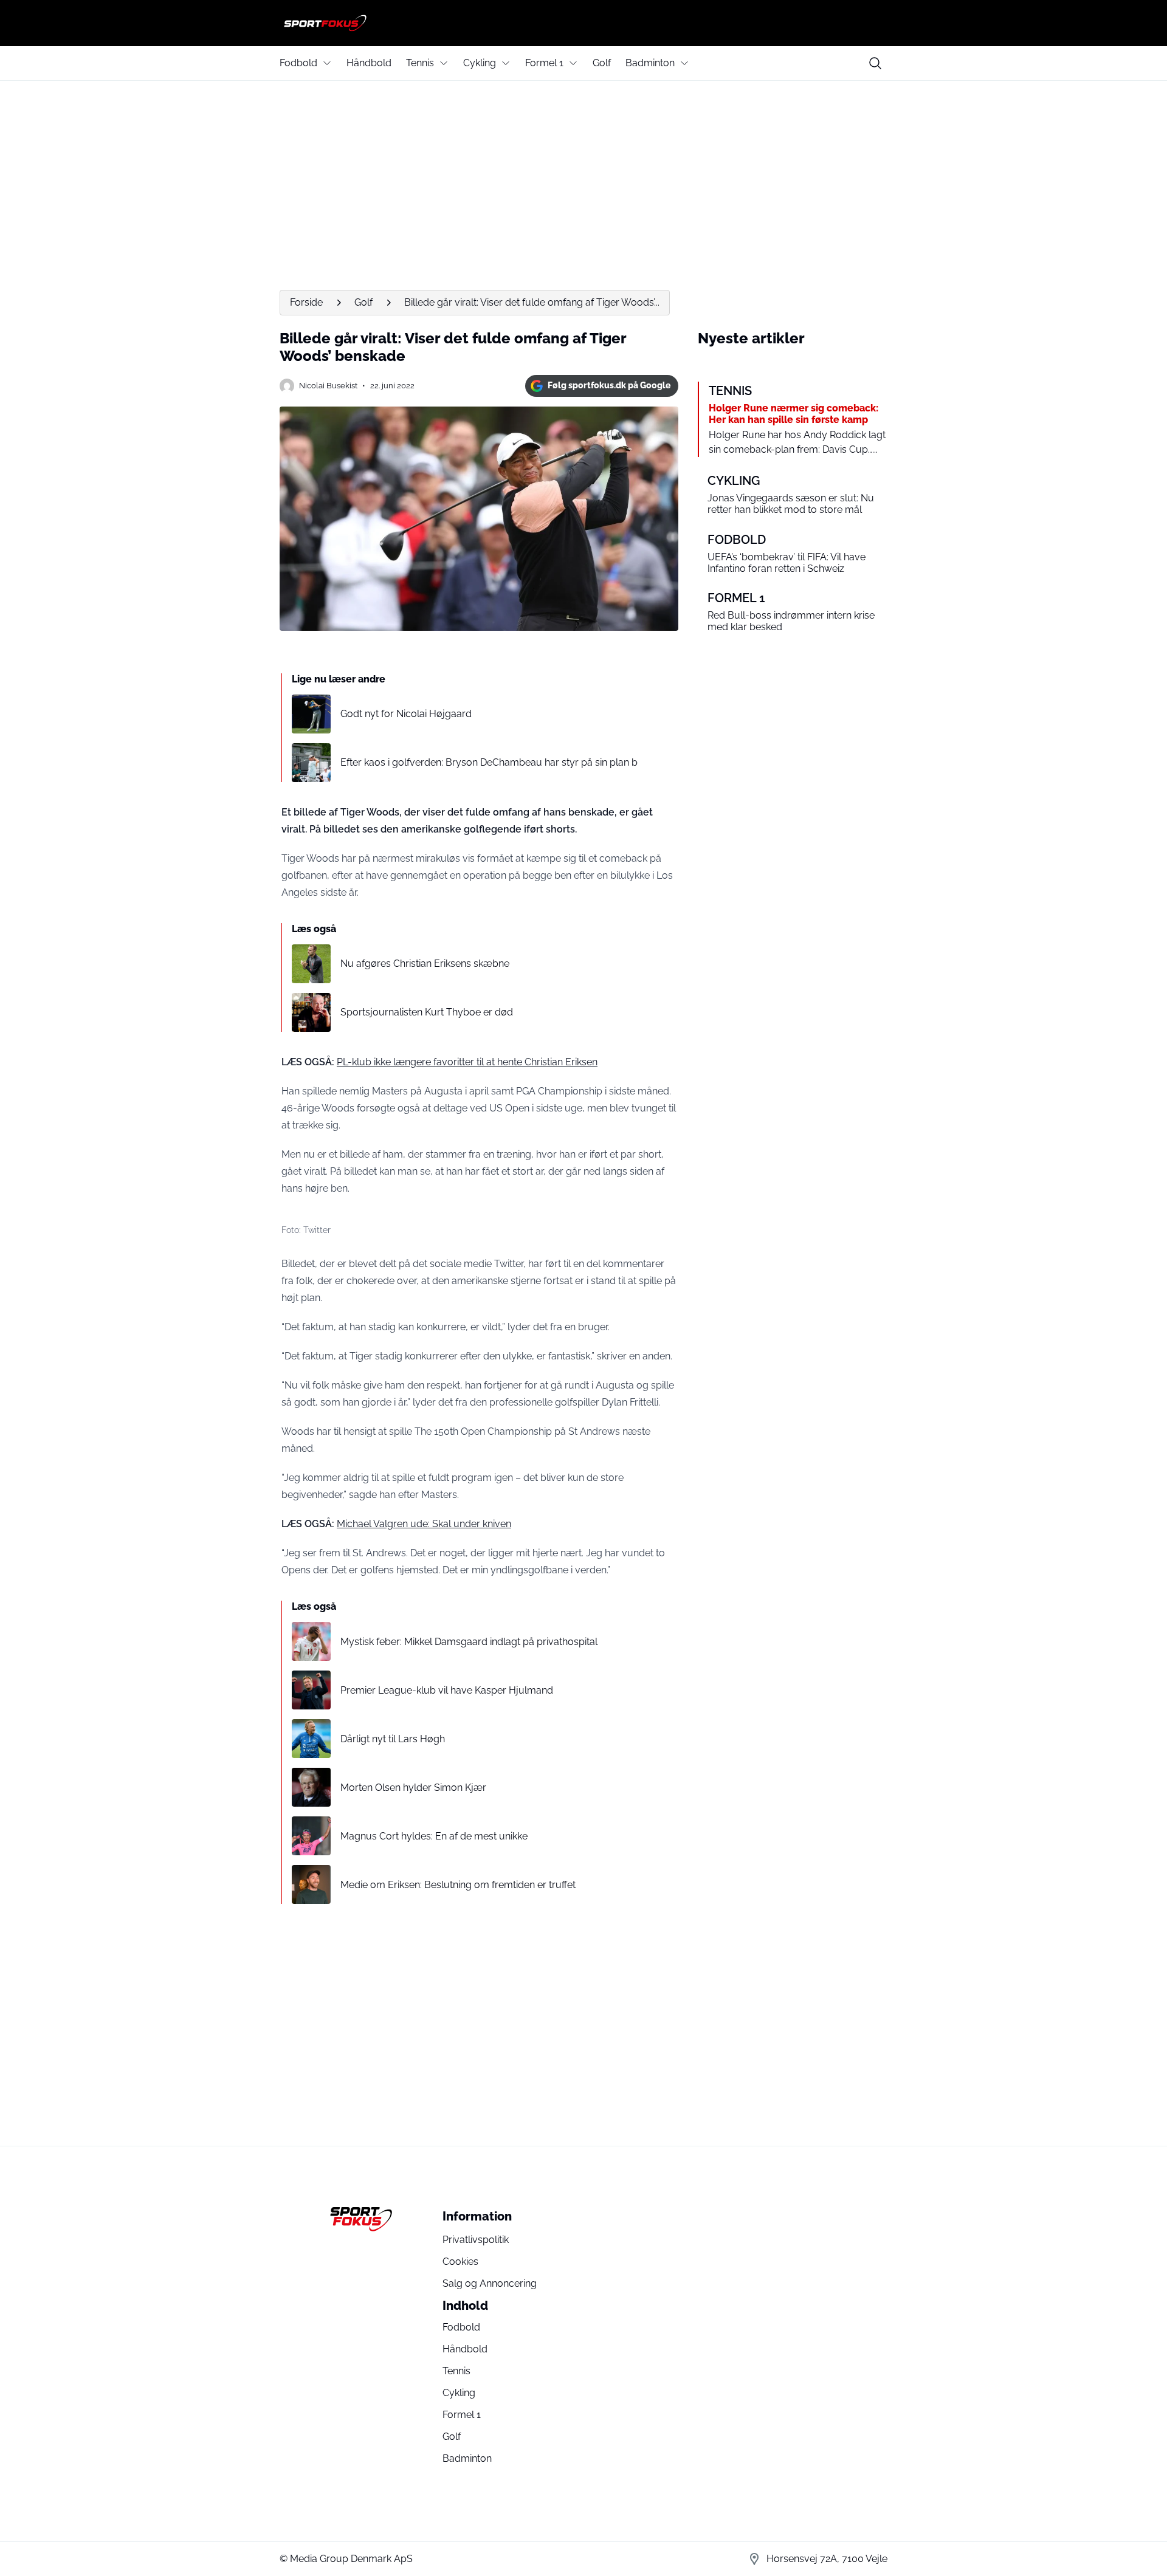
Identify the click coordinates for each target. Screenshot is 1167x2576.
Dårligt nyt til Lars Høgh (393, 1739)
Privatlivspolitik (476, 2240)
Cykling (480, 63)
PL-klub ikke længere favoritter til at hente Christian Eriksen (467, 1062)
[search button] (875, 63)
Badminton (650, 63)
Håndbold (369, 63)
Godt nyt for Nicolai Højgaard (406, 714)
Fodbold (298, 63)
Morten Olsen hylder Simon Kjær (413, 1788)
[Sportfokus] (583, 23)
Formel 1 (544, 63)
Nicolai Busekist (328, 386)
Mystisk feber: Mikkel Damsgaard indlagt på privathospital (469, 1642)
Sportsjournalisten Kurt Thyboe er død (427, 1012)
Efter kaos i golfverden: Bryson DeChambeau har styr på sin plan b (489, 762)
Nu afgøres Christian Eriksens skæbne (425, 963)
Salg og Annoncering (490, 2283)
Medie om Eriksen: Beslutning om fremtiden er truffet (458, 1885)
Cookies (460, 2262)
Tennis (420, 63)
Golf (602, 63)
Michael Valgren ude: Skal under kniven (424, 1524)
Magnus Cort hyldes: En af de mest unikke (434, 1836)
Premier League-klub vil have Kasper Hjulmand (447, 1690)
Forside (306, 302)
